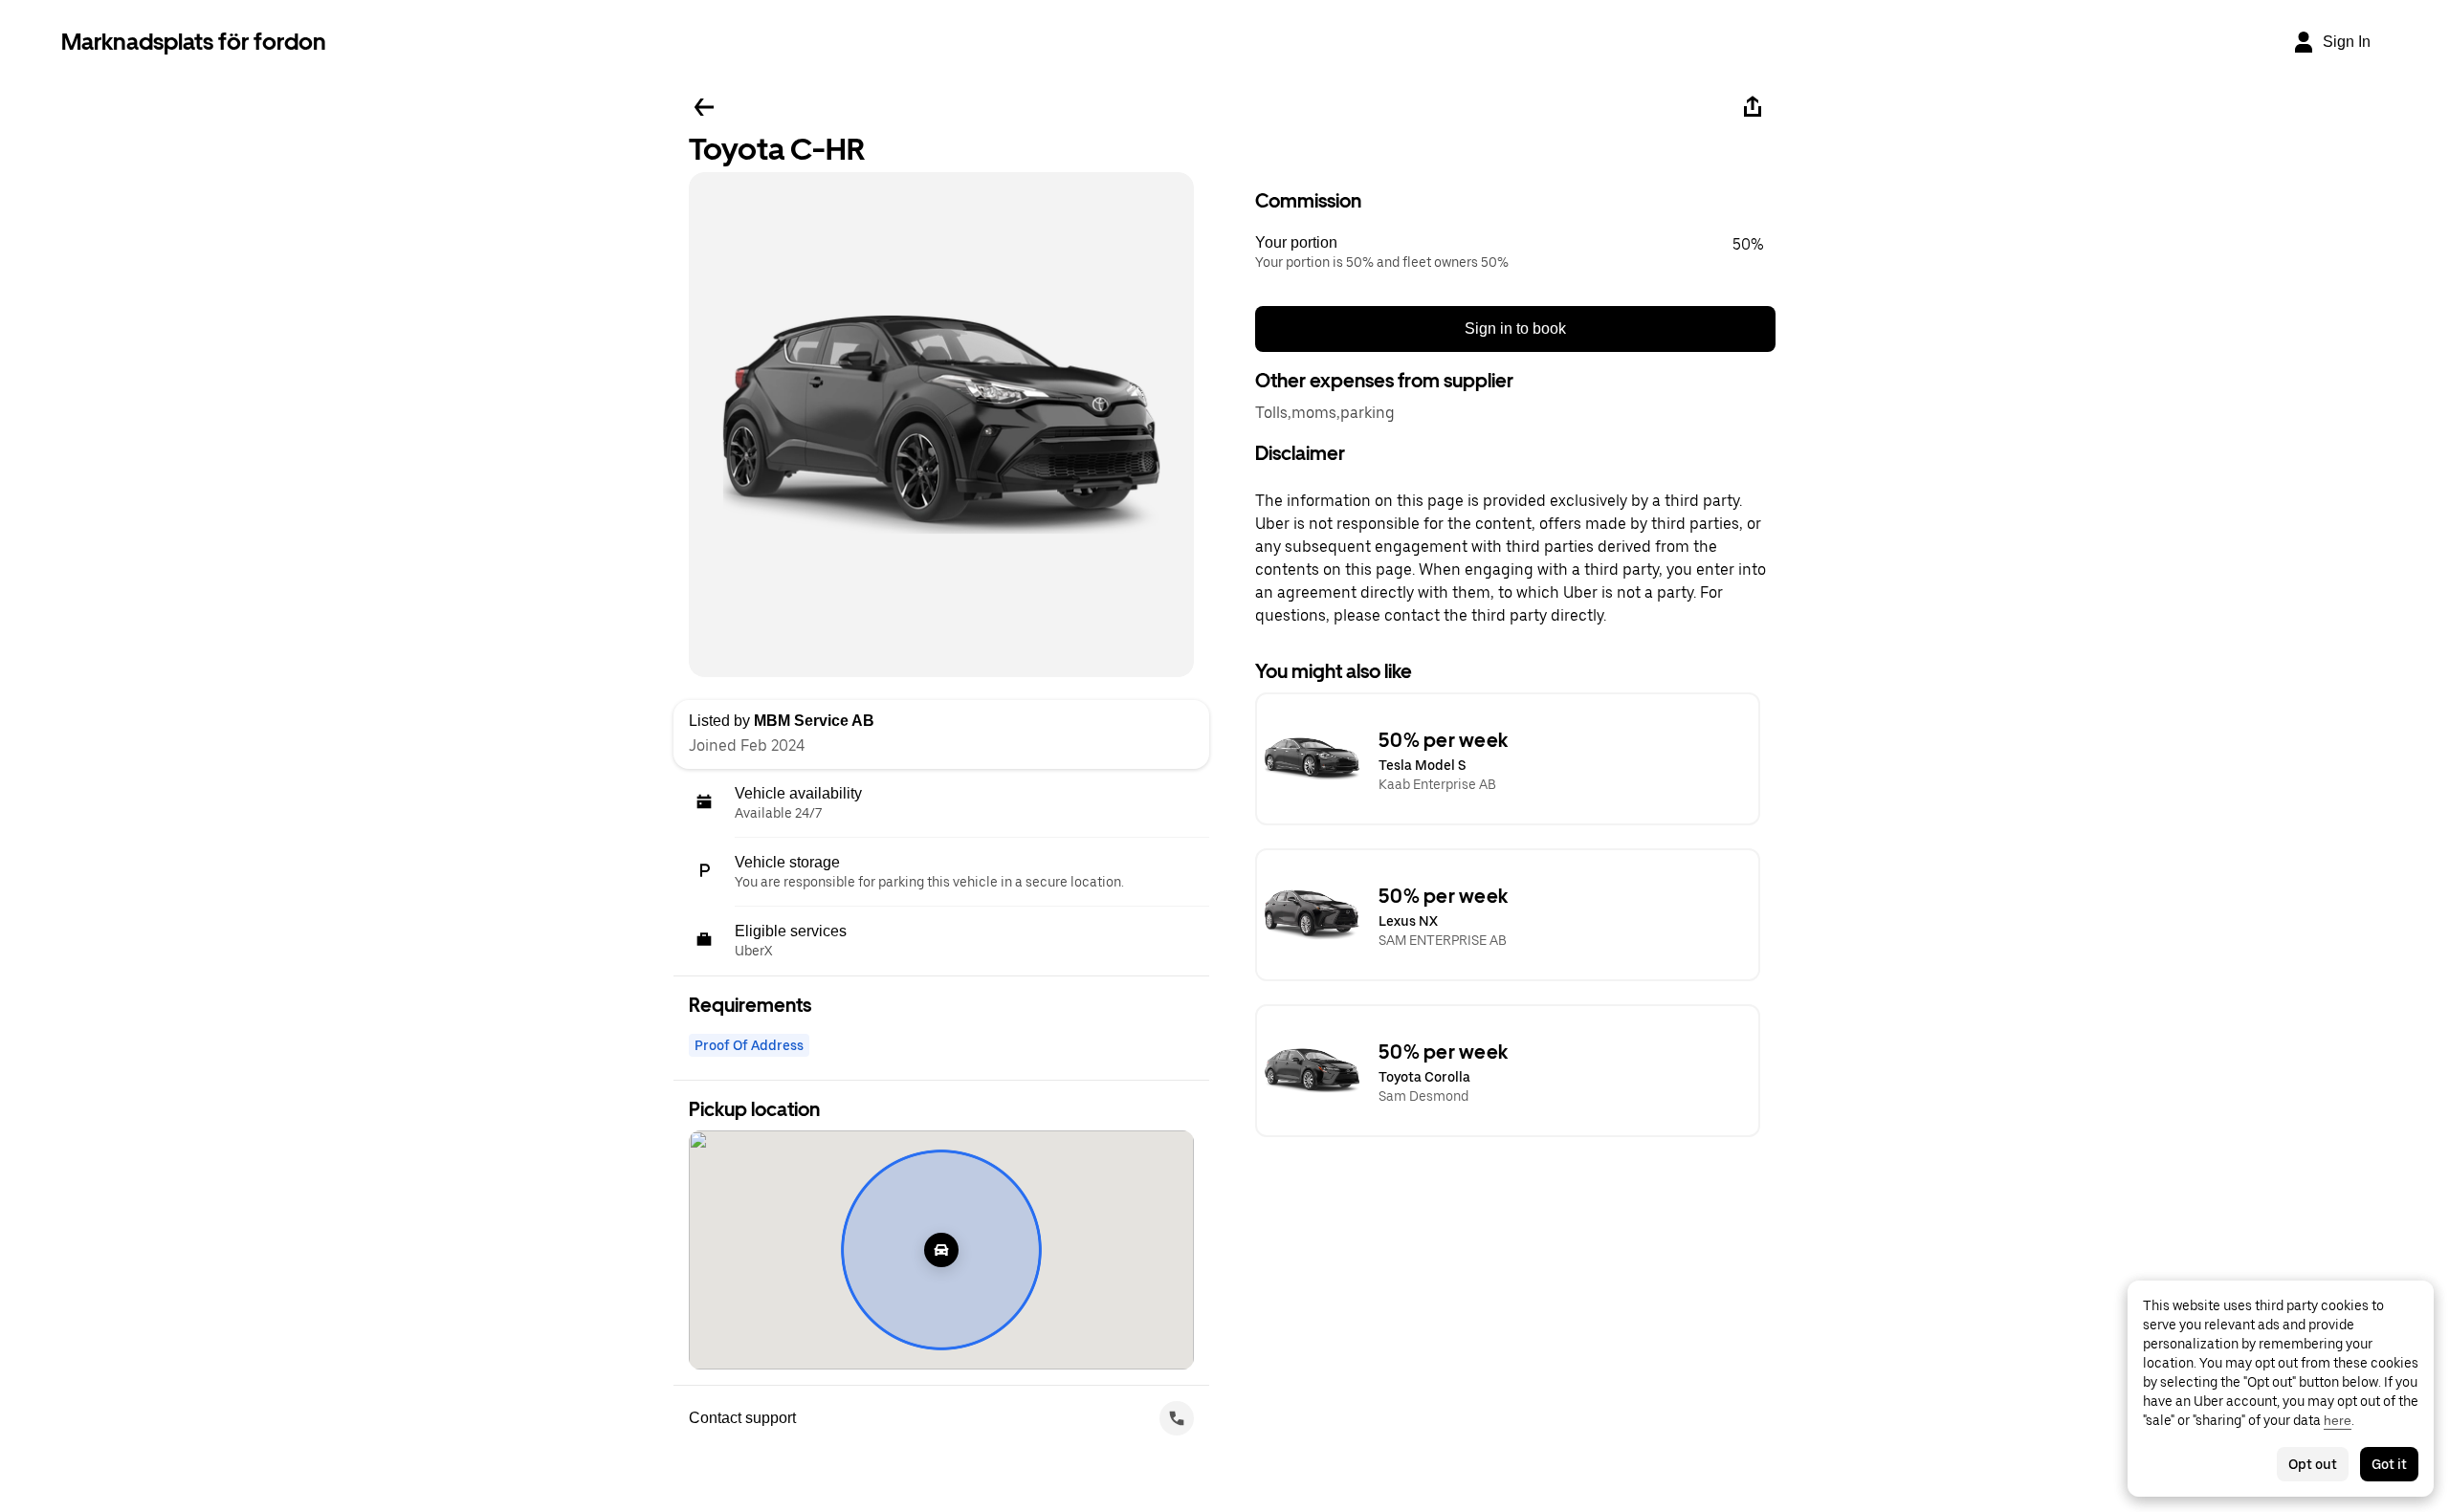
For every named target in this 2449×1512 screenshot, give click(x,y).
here (2338, 1420)
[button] (1515, 252)
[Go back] (704, 107)
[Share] (1753, 107)
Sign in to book (1515, 329)
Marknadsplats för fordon (194, 42)
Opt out (2313, 1464)
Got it (2389, 1464)
